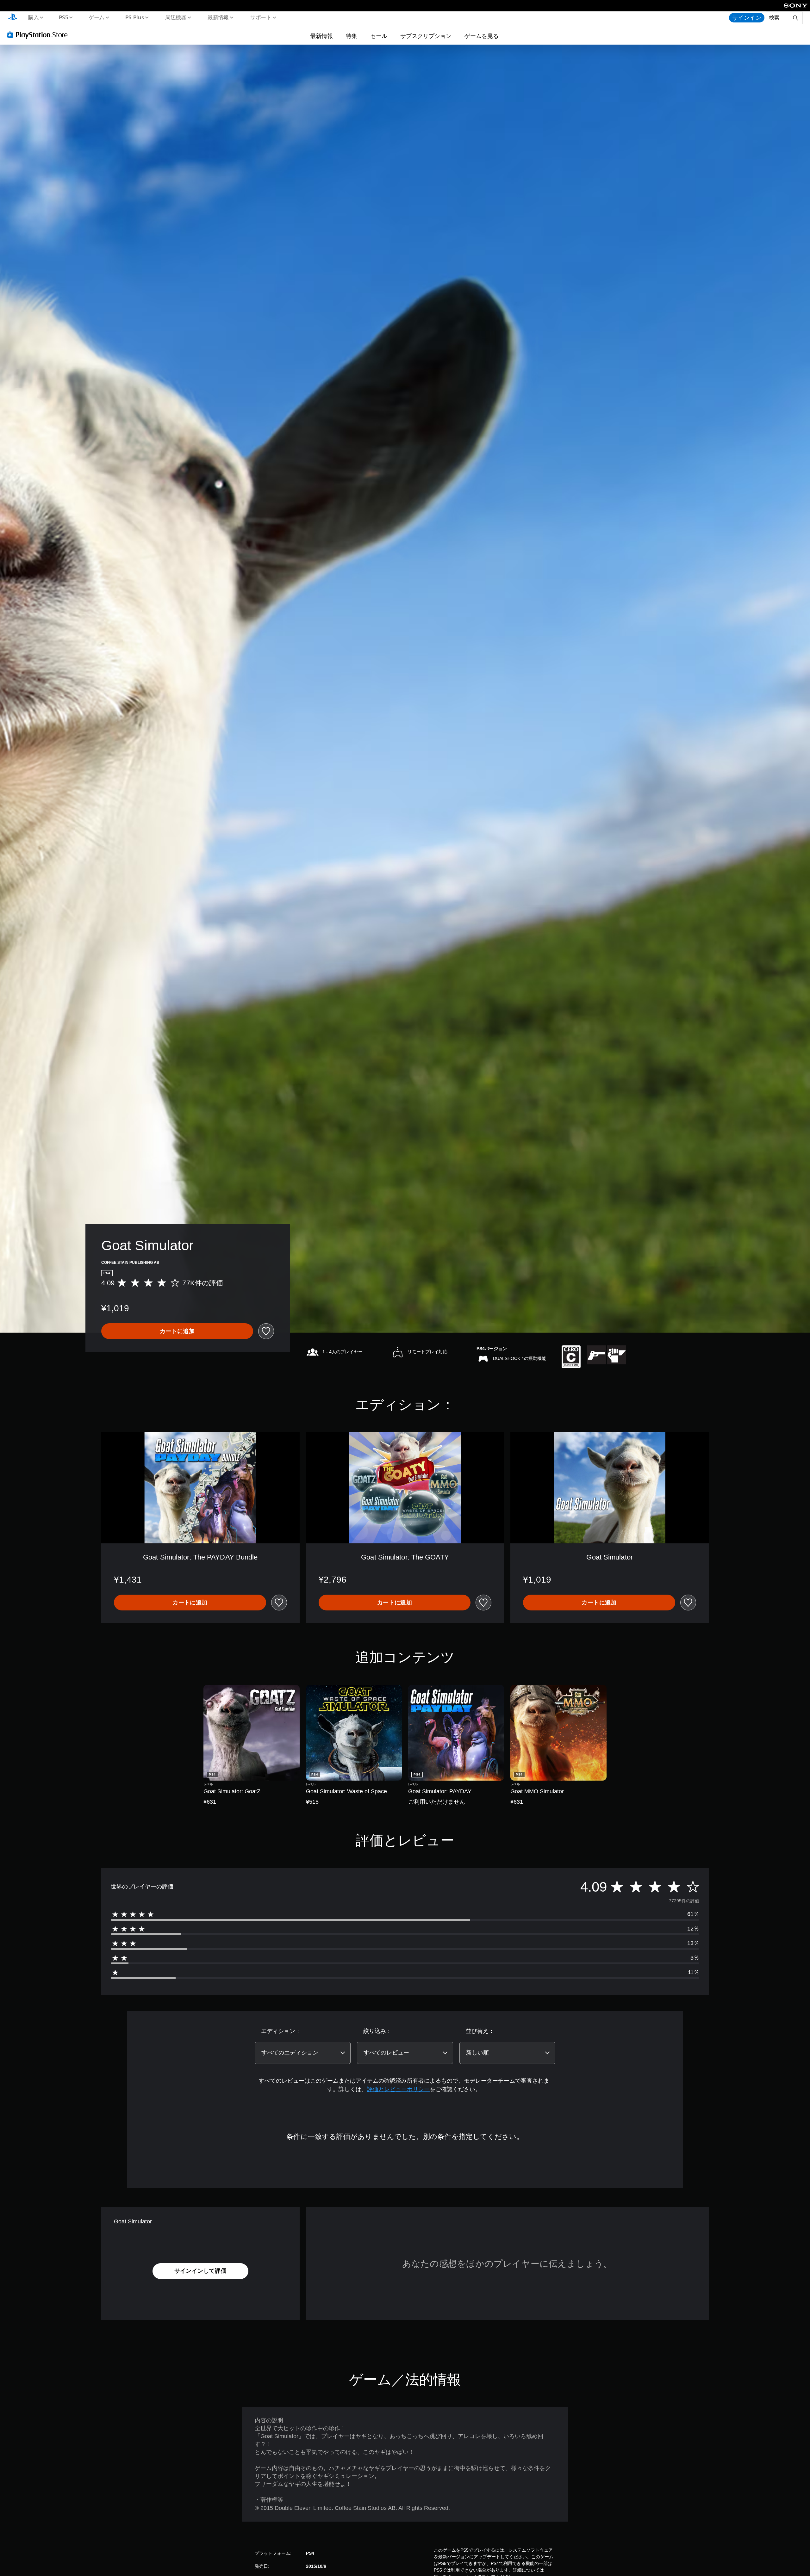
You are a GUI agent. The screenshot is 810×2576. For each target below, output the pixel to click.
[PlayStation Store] (40, 34)
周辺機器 (176, 17)
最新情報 (218, 17)
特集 (352, 36)
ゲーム (96, 17)
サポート (261, 17)
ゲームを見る (482, 36)
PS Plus (134, 17)
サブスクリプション (426, 36)
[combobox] (303, 2053)
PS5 (64, 17)
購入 (33, 17)
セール (379, 36)
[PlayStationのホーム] (13, 18)
